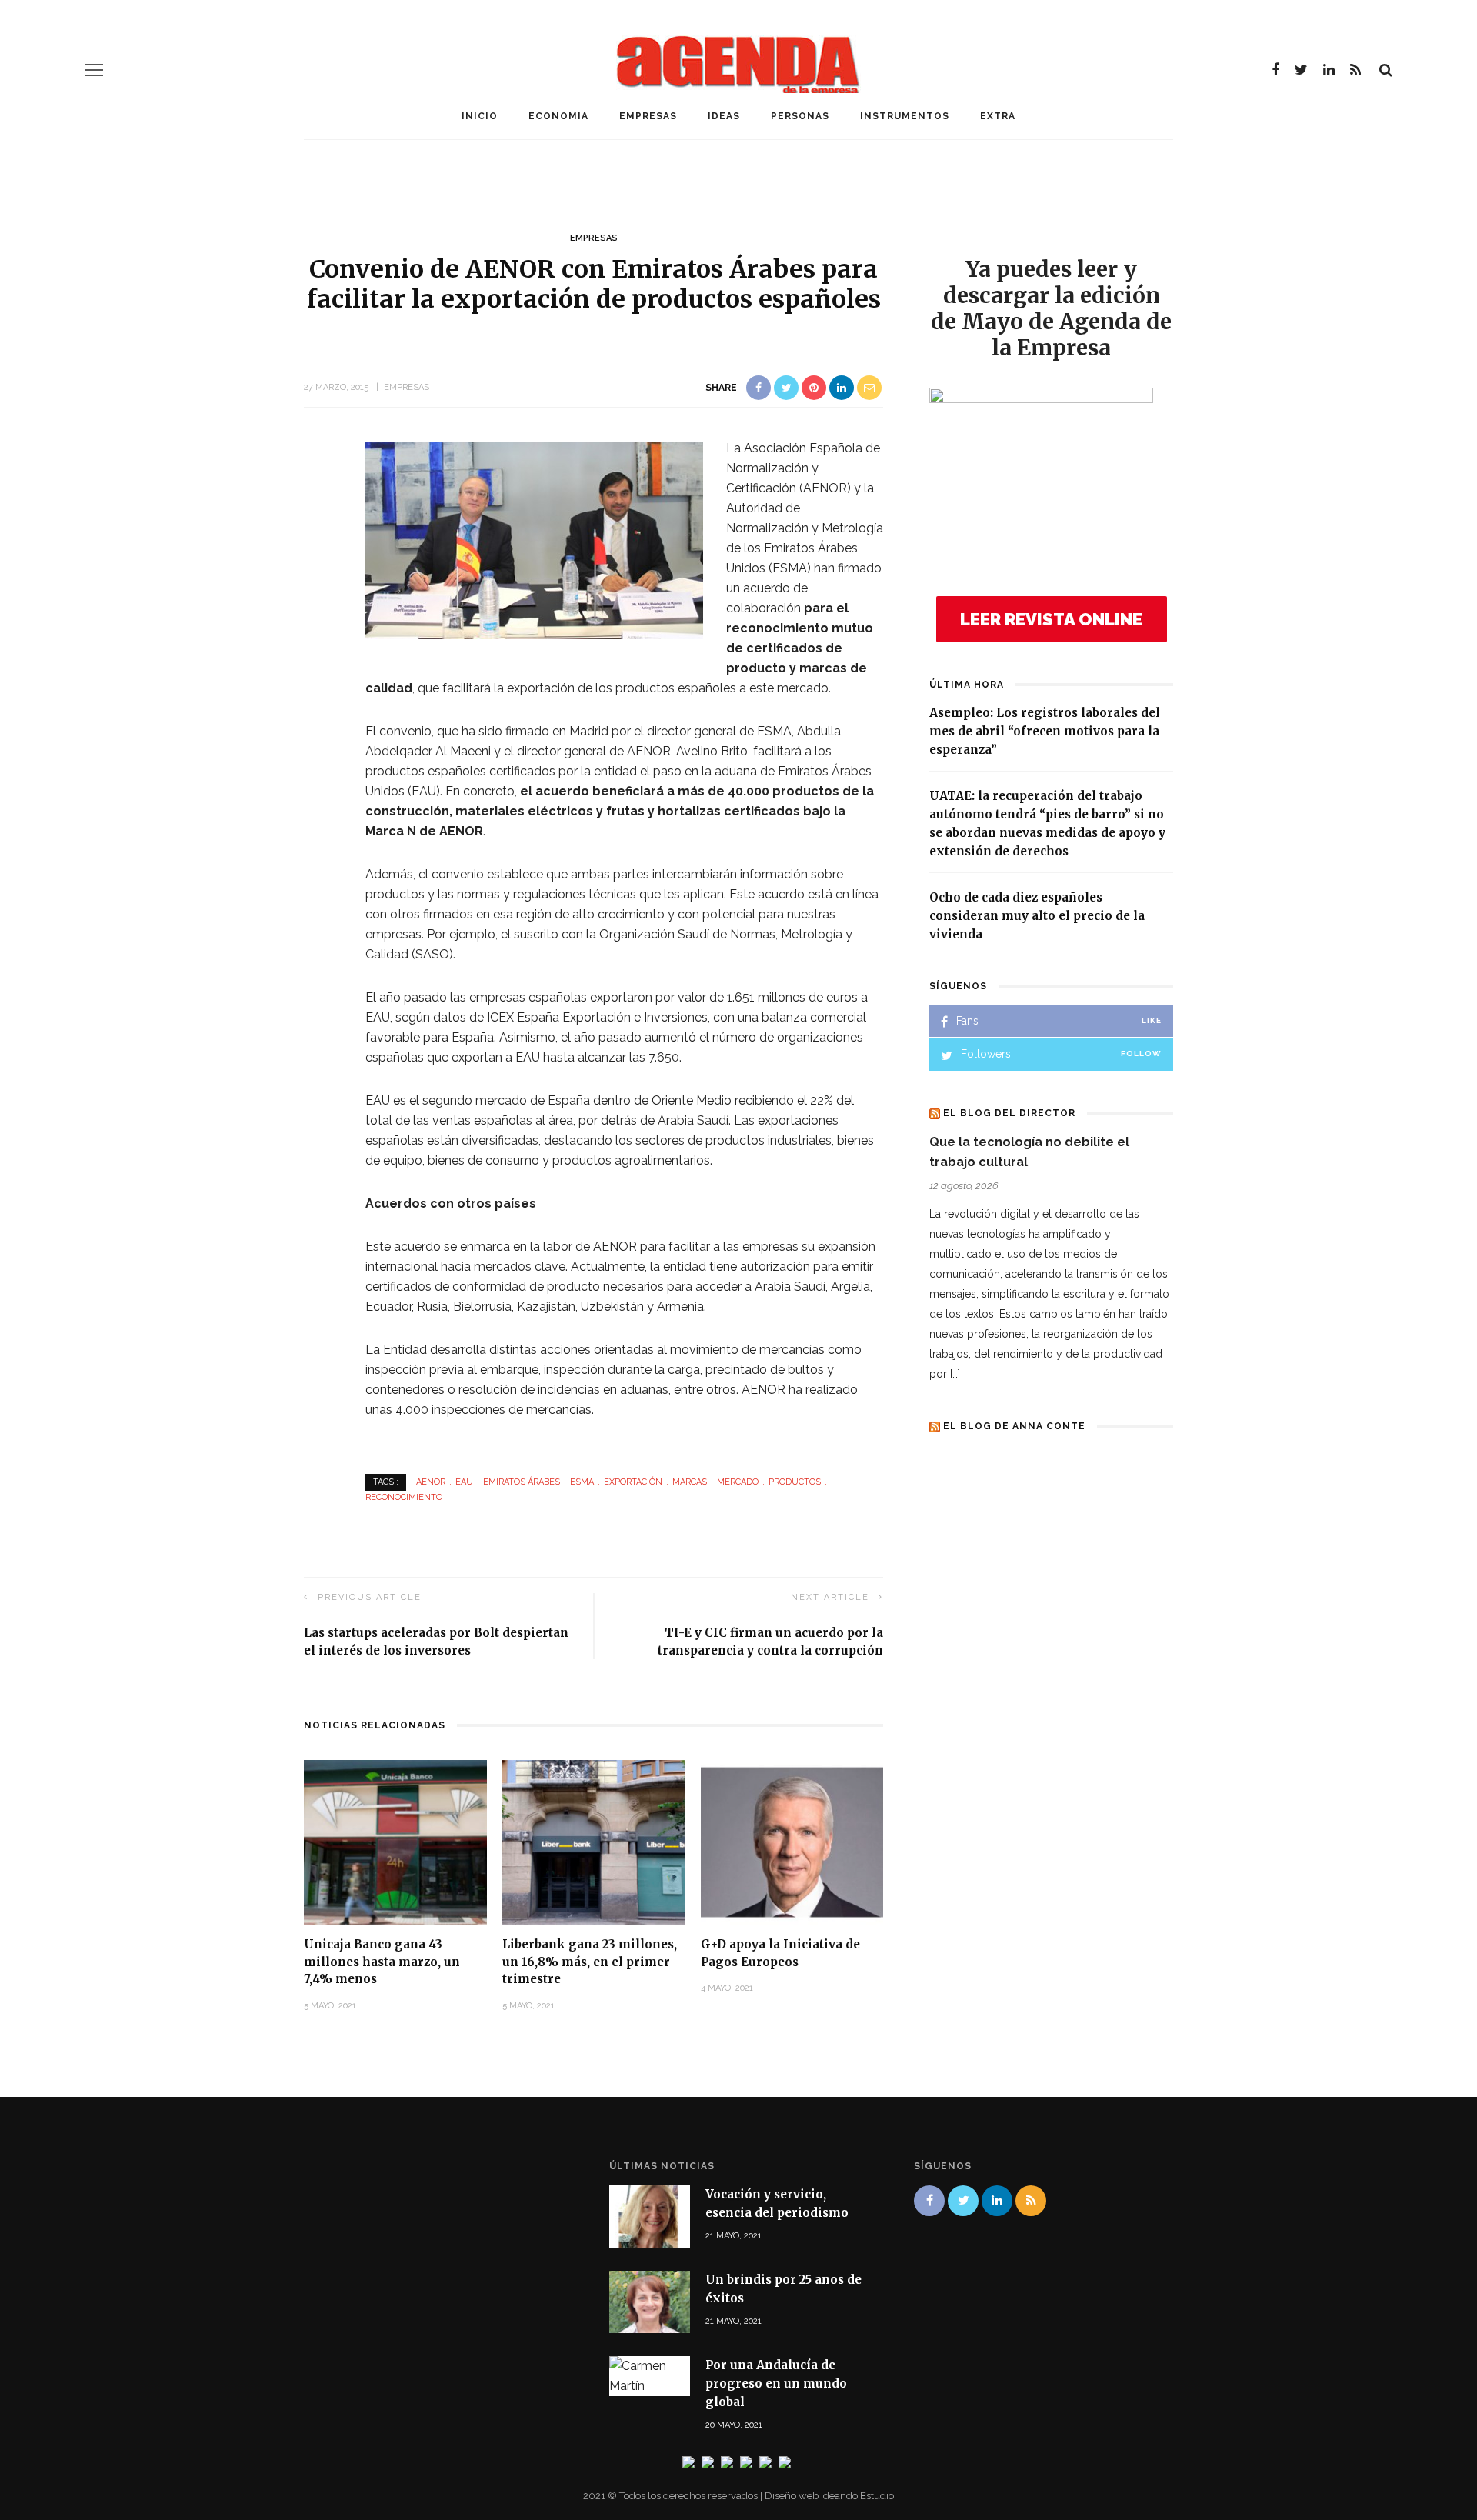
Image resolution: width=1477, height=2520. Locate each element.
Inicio (480, 116)
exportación (633, 1482)
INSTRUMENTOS (905, 116)
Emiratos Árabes (522, 1482)
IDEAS (724, 116)
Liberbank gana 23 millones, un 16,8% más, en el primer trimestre (590, 1962)
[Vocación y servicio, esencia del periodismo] (650, 2216)
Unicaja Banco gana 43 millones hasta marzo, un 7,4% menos (382, 1962)
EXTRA (998, 116)
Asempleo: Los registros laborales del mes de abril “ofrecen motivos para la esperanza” (1045, 731)
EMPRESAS (648, 116)
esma (582, 1482)
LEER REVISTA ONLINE (1051, 619)
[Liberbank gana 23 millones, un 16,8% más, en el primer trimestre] (594, 1841)
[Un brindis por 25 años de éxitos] (650, 2301)
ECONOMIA (558, 116)
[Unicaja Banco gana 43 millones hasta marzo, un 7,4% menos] (395, 1841)
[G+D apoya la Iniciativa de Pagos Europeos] (792, 1841)
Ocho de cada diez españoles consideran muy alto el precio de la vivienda (1037, 916)
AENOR (431, 1482)
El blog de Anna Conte (1014, 1426)
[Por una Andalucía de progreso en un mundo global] (650, 2376)
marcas (690, 1482)
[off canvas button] (94, 70)
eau (464, 1482)
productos (795, 1482)
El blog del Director (1009, 1113)
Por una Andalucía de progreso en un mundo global (776, 2383)
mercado (738, 1482)
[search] (1386, 70)
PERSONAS (800, 116)
